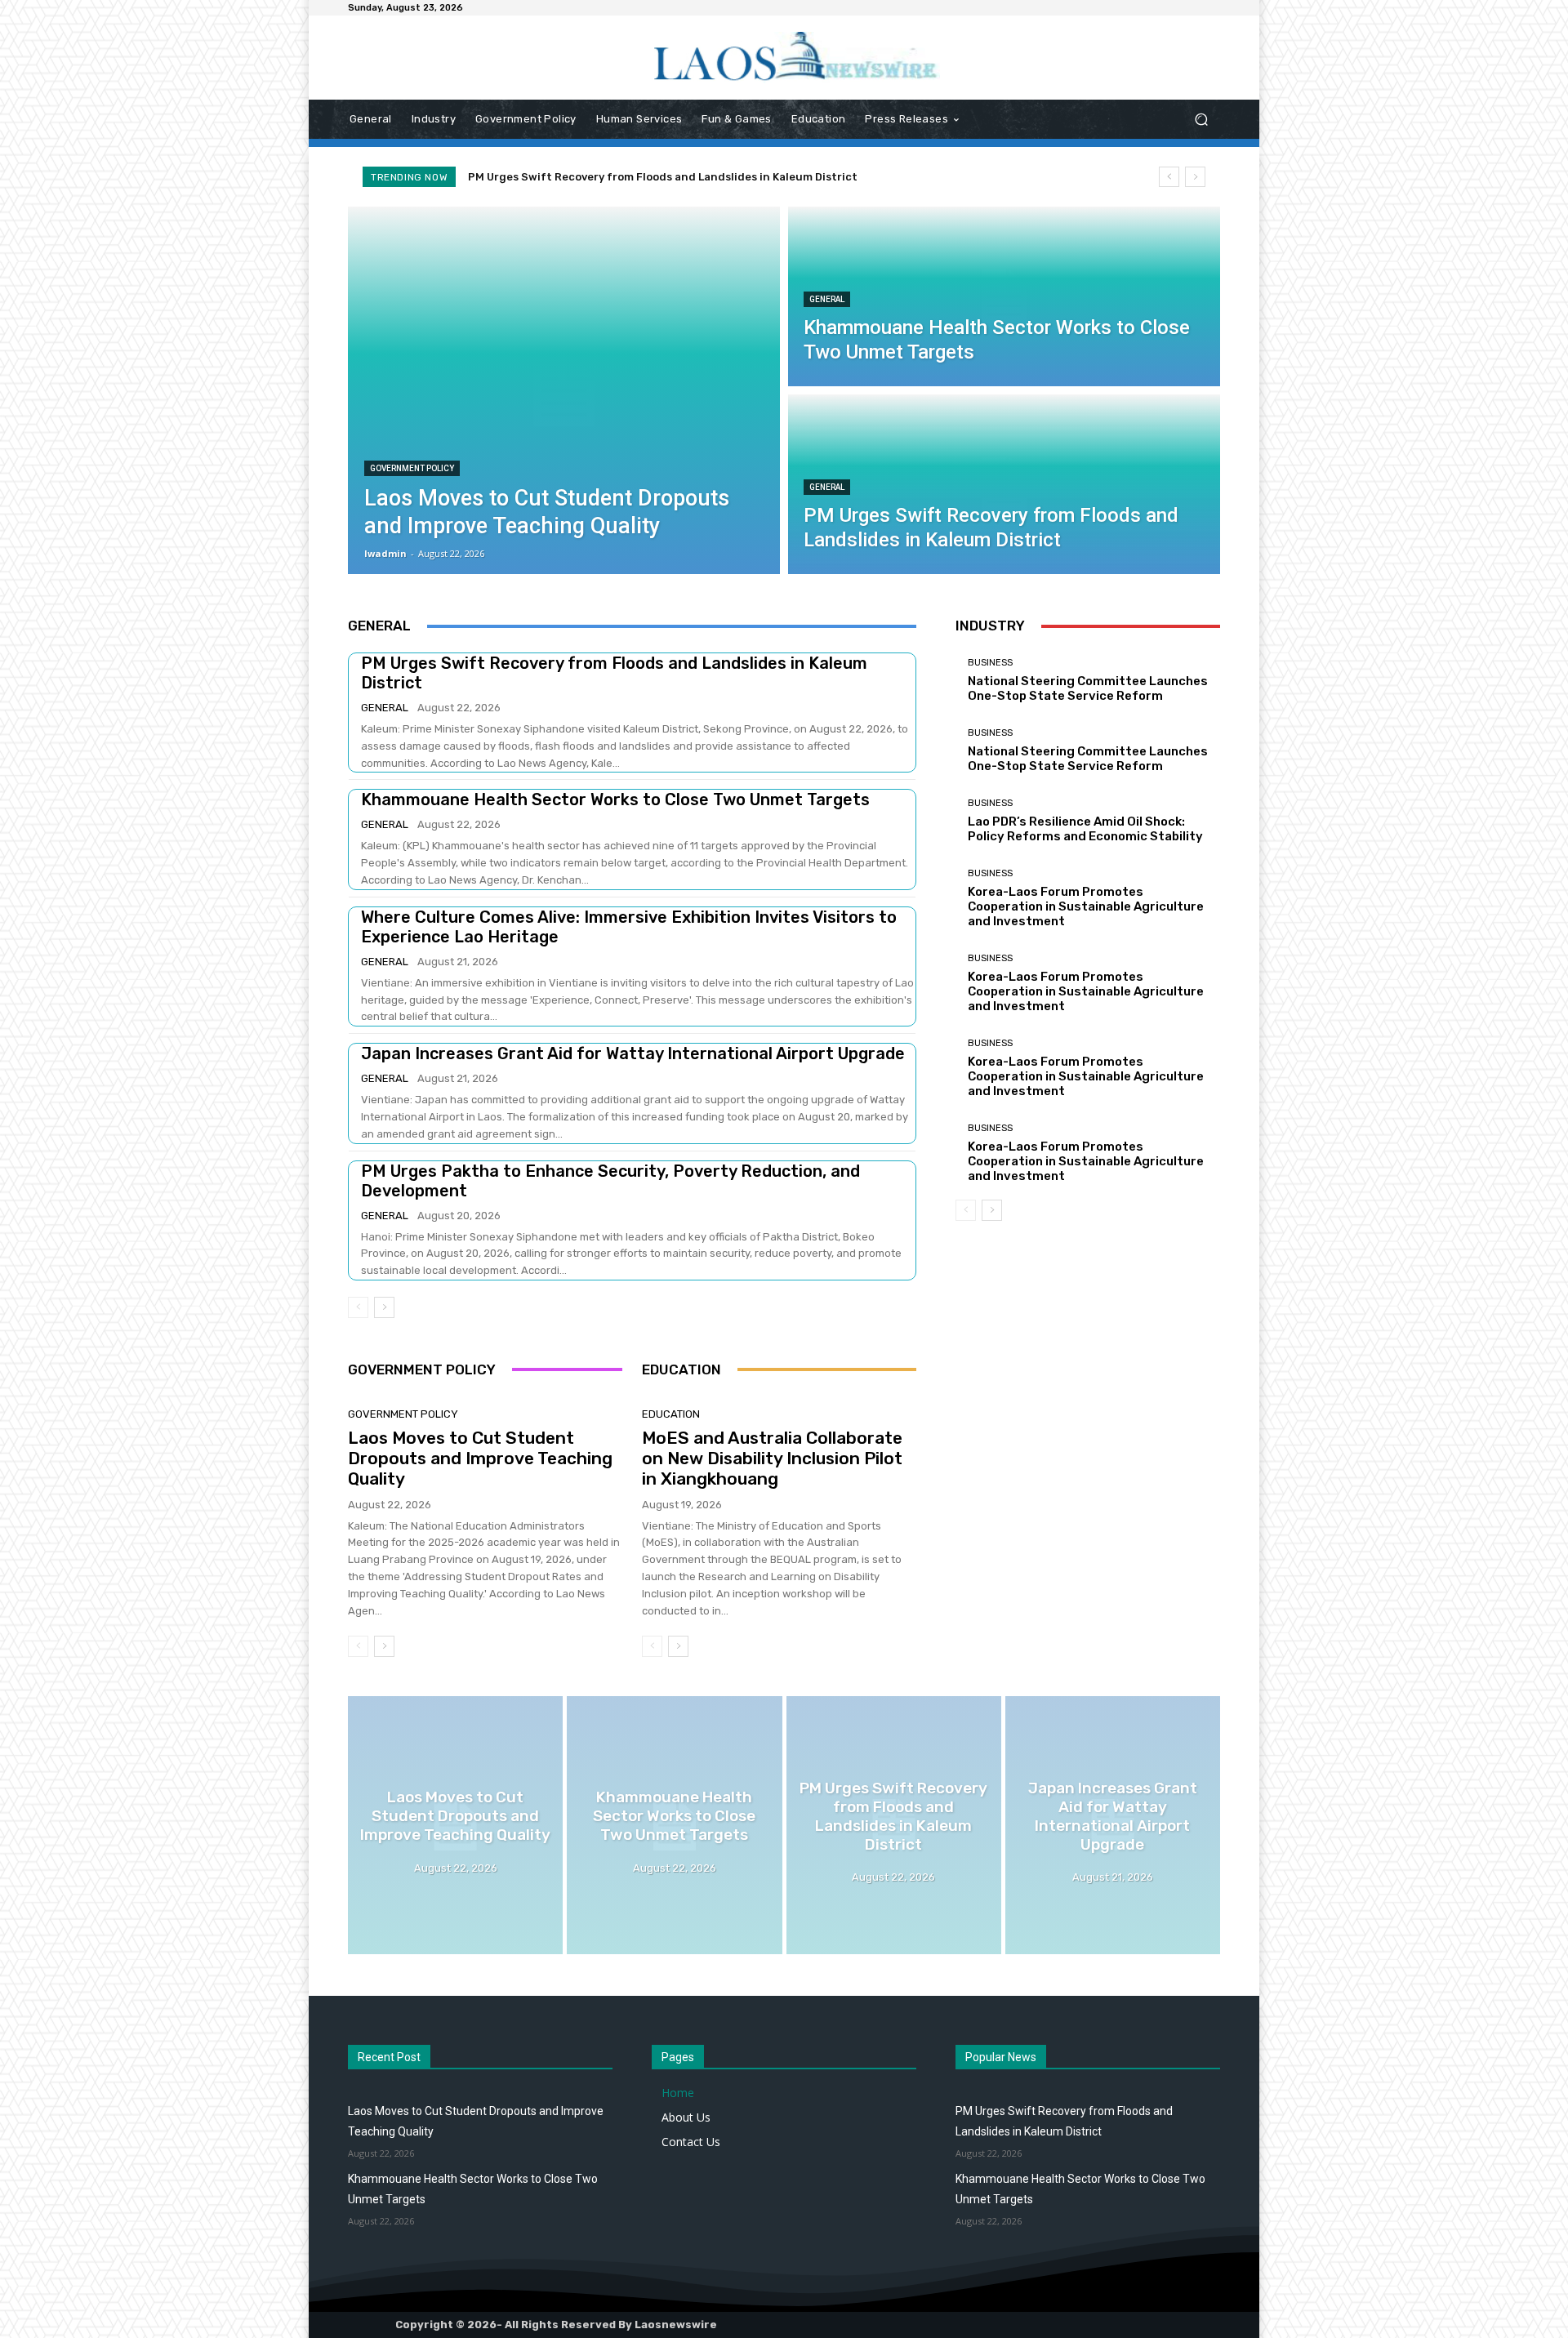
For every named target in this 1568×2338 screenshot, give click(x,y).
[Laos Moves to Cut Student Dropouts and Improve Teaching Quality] (564, 390)
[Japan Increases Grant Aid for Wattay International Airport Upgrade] (1113, 1825)
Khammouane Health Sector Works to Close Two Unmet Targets (615, 799)
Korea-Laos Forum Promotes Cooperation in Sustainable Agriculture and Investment (1086, 906)
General (827, 299)
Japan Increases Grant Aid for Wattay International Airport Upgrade (671, 177)
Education (671, 1414)
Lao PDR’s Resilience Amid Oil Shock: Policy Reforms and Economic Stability (1085, 829)
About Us (686, 2117)
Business (990, 663)
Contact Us (691, 2142)
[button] (1201, 120)
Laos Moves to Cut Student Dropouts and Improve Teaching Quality (480, 1458)
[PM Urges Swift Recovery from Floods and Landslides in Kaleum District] (1004, 484)
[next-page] (384, 1307)
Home (678, 2093)
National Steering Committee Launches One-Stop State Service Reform (1088, 688)
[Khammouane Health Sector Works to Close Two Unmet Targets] (1004, 296)
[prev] (1169, 177)
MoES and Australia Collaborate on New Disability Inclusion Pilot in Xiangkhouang (772, 1458)
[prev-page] (358, 1307)
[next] (1195, 177)
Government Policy (412, 468)
